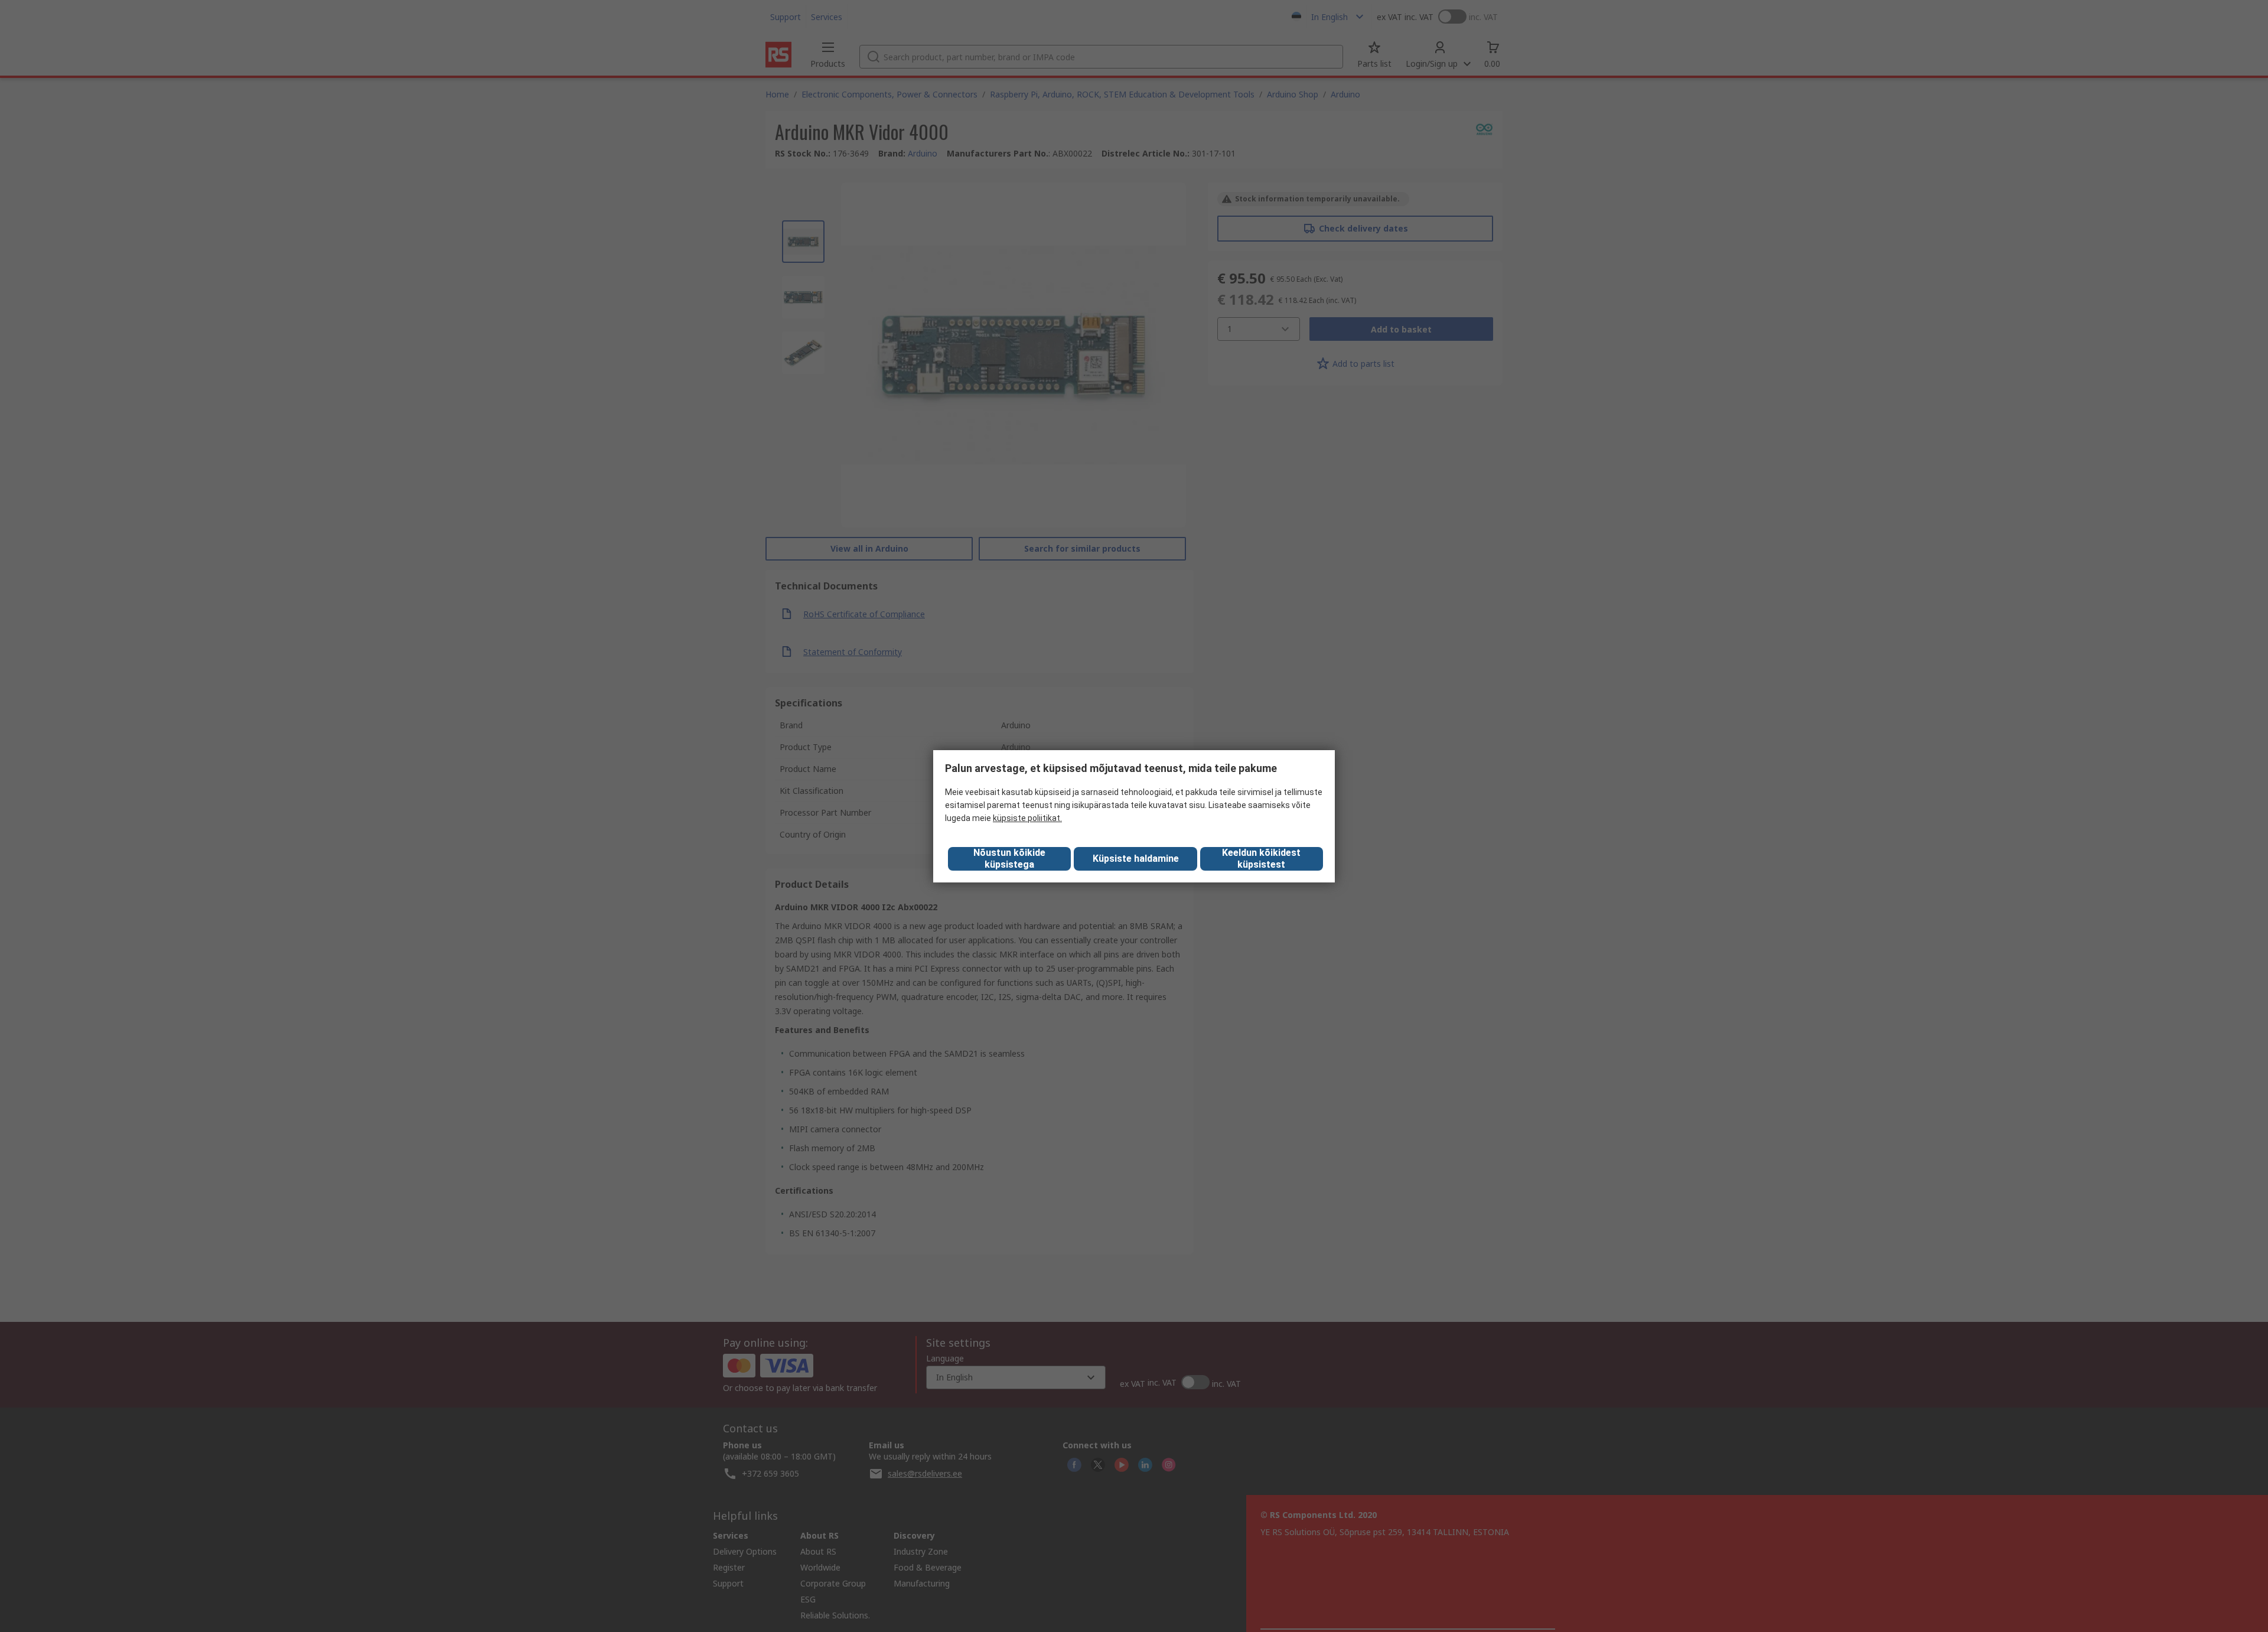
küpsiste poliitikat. (1027, 818)
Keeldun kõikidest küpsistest (1261, 859)
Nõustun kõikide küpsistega (1009, 859)
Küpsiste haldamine (1136, 859)
